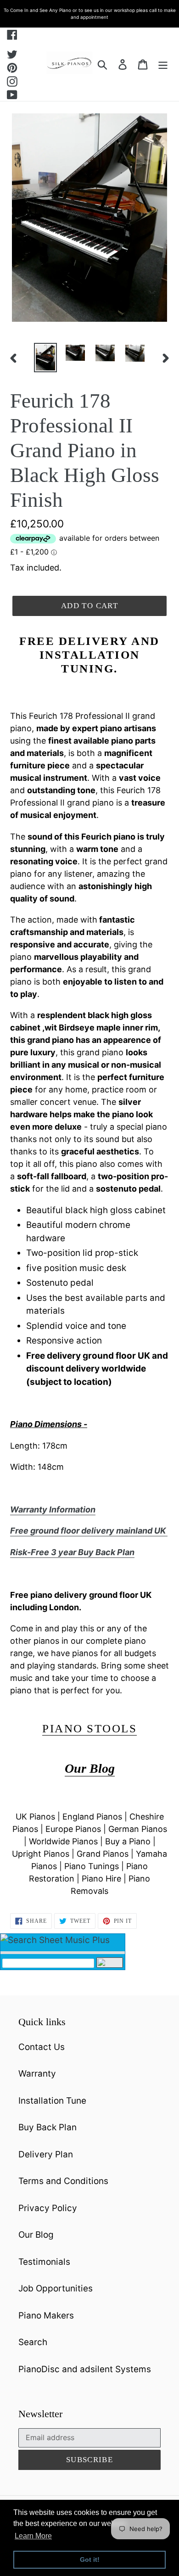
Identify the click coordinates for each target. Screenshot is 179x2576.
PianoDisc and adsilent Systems (85, 2369)
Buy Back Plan (48, 2127)
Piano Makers (46, 2316)
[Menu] (163, 64)
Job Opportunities (56, 2288)
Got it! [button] (90, 2559)
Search (33, 2342)
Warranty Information (53, 1509)
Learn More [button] (33, 2536)
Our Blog (36, 2235)
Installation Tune (52, 2101)
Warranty (37, 2074)
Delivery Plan (46, 2154)
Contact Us (42, 2047)
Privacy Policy (48, 2208)
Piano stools (89, 1728)
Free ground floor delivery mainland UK (89, 1531)
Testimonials (44, 2262)
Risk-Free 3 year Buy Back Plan (72, 1552)
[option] (46, 358)
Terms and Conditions (63, 2181)
